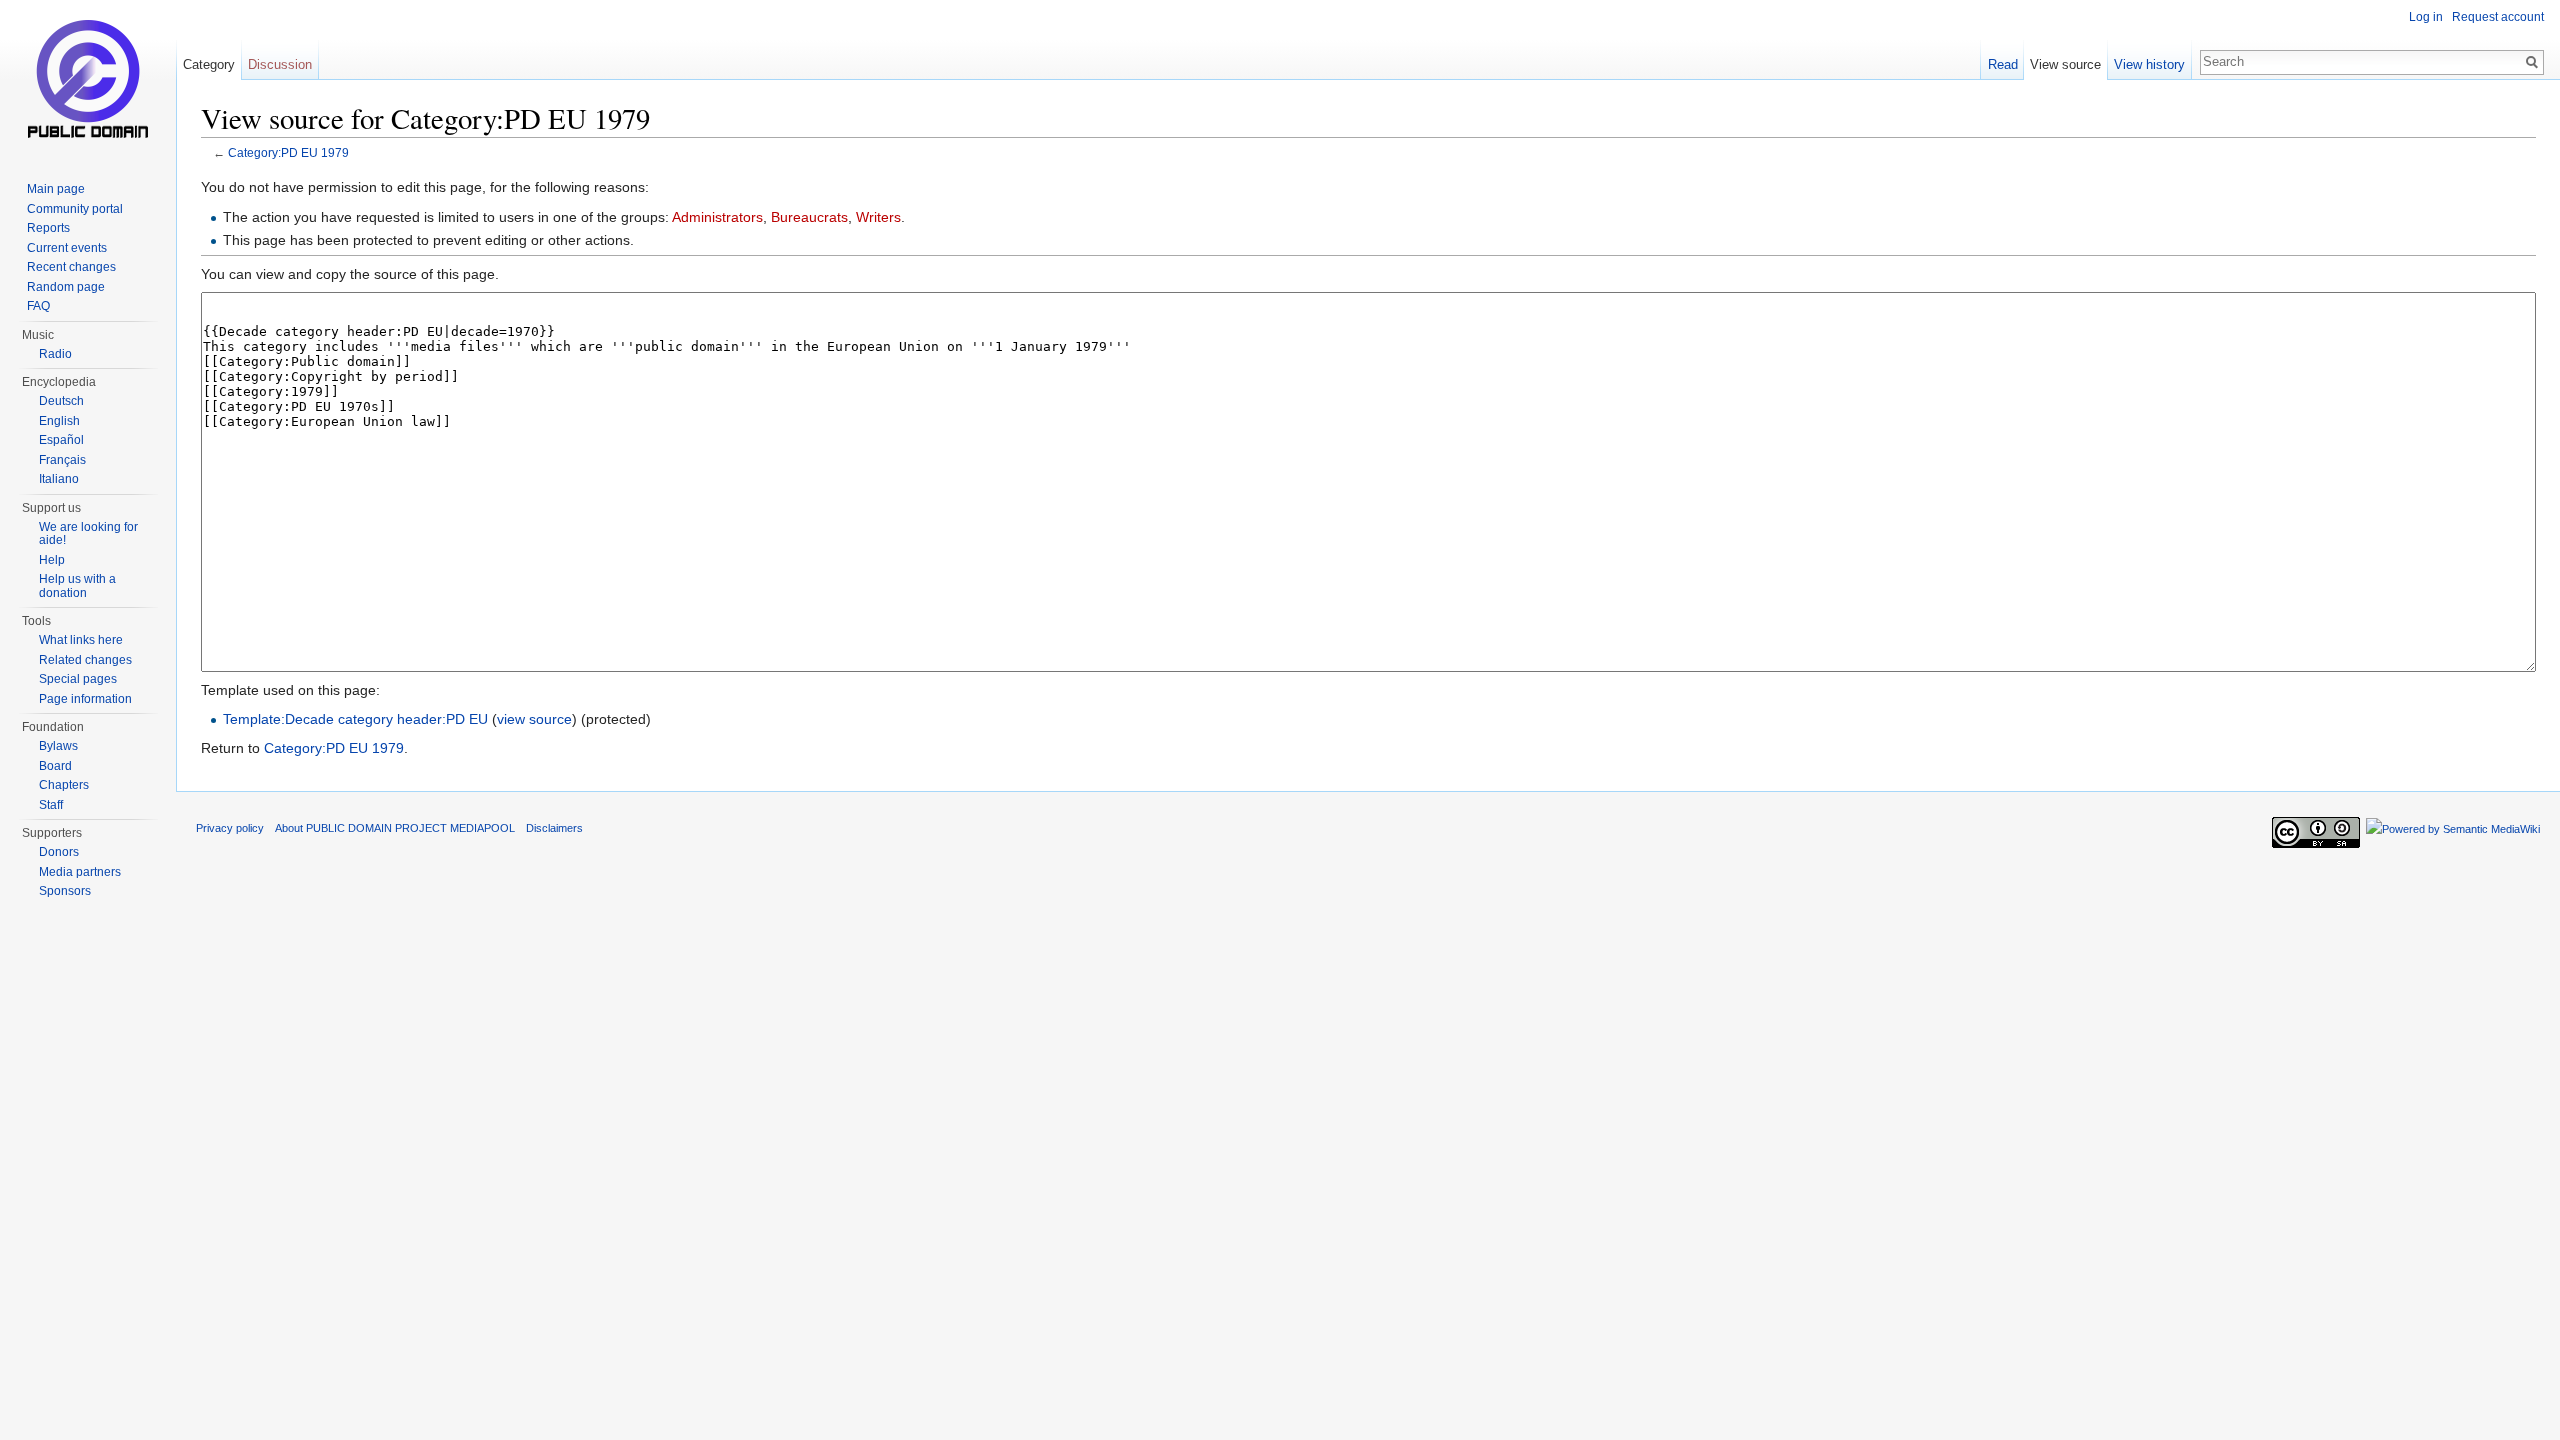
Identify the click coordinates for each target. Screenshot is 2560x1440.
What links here (81, 640)
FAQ (38, 306)
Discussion (280, 64)
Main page (56, 189)
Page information (85, 699)
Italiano (59, 479)
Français (62, 460)
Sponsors (65, 891)
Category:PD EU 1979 (288, 152)
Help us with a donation (77, 586)
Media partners (80, 872)
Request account (2498, 17)
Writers (878, 217)
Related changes (85, 660)
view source (534, 719)
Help (52, 560)
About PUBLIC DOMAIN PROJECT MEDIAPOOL (395, 828)
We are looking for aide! (88, 534)
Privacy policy (230, 828)
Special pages (78, 679)
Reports (48, 228)
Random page (66, 287)
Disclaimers (554, 828)
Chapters (64, 785)
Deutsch (61, 401)
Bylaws (58, 746)
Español (61, 440)
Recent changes (71, 267)
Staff (51, 805)
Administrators (717, 217)
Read (2003, 64)
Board (55, 766)
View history (2149, 64)
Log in (2426, 17)
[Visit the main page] (88, 80)
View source (2065, 64)
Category (209, 64)
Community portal (75, 209)
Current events (67, 248)
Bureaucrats (809, 217)
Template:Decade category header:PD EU (355, 719)
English (59, 421)
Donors (59, 852)
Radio (55, 354)
